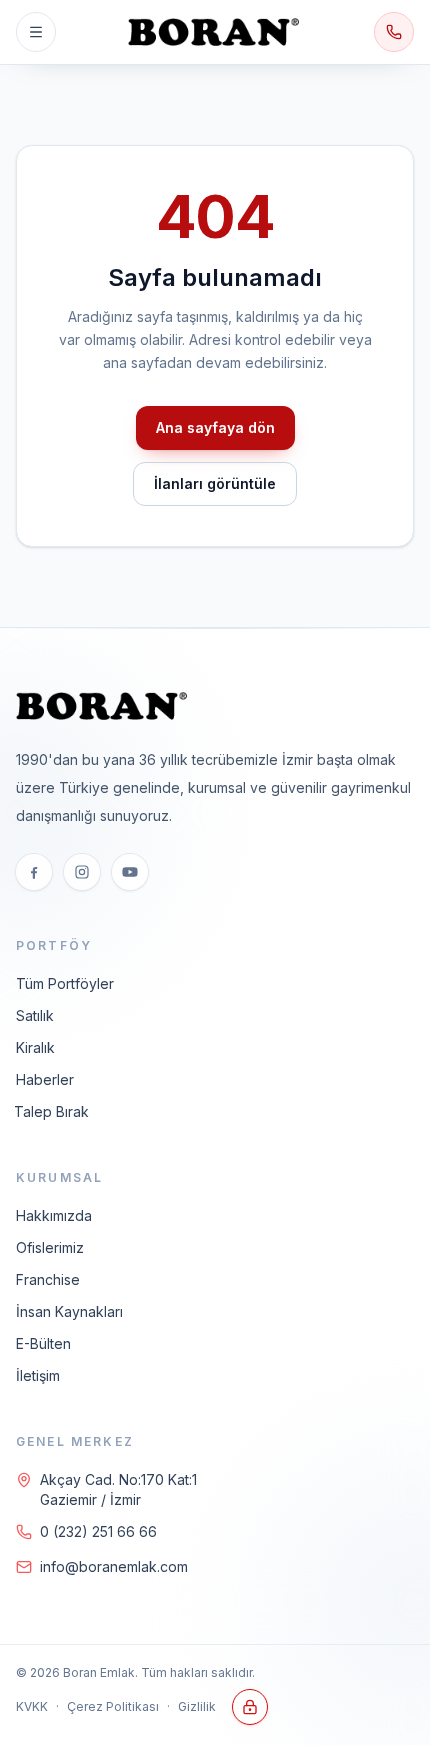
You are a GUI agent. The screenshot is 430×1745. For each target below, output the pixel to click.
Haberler (45, 1079)
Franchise (48, 1279)
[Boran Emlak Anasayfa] (215, 32)
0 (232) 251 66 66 (98, 1531)
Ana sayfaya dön (215, 427)
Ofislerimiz (50, 1247)
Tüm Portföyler (65, 983)
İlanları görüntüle (215, 483)
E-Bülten (43, 1343)
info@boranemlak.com (114, 1566)
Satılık (35, 1015)
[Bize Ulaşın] (394, 32)
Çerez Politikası (113, 1706)
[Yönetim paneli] (250, 1707)
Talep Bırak (51, 1111)
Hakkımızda (54, 1215)
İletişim (38, 1375)
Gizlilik (197, 1706)
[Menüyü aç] (36, 32)
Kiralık (35, 1047)
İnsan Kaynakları (69, 1311)
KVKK (32, 1706)
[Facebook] (34, 872)
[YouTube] (130, 872)
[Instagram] (82, 872)
